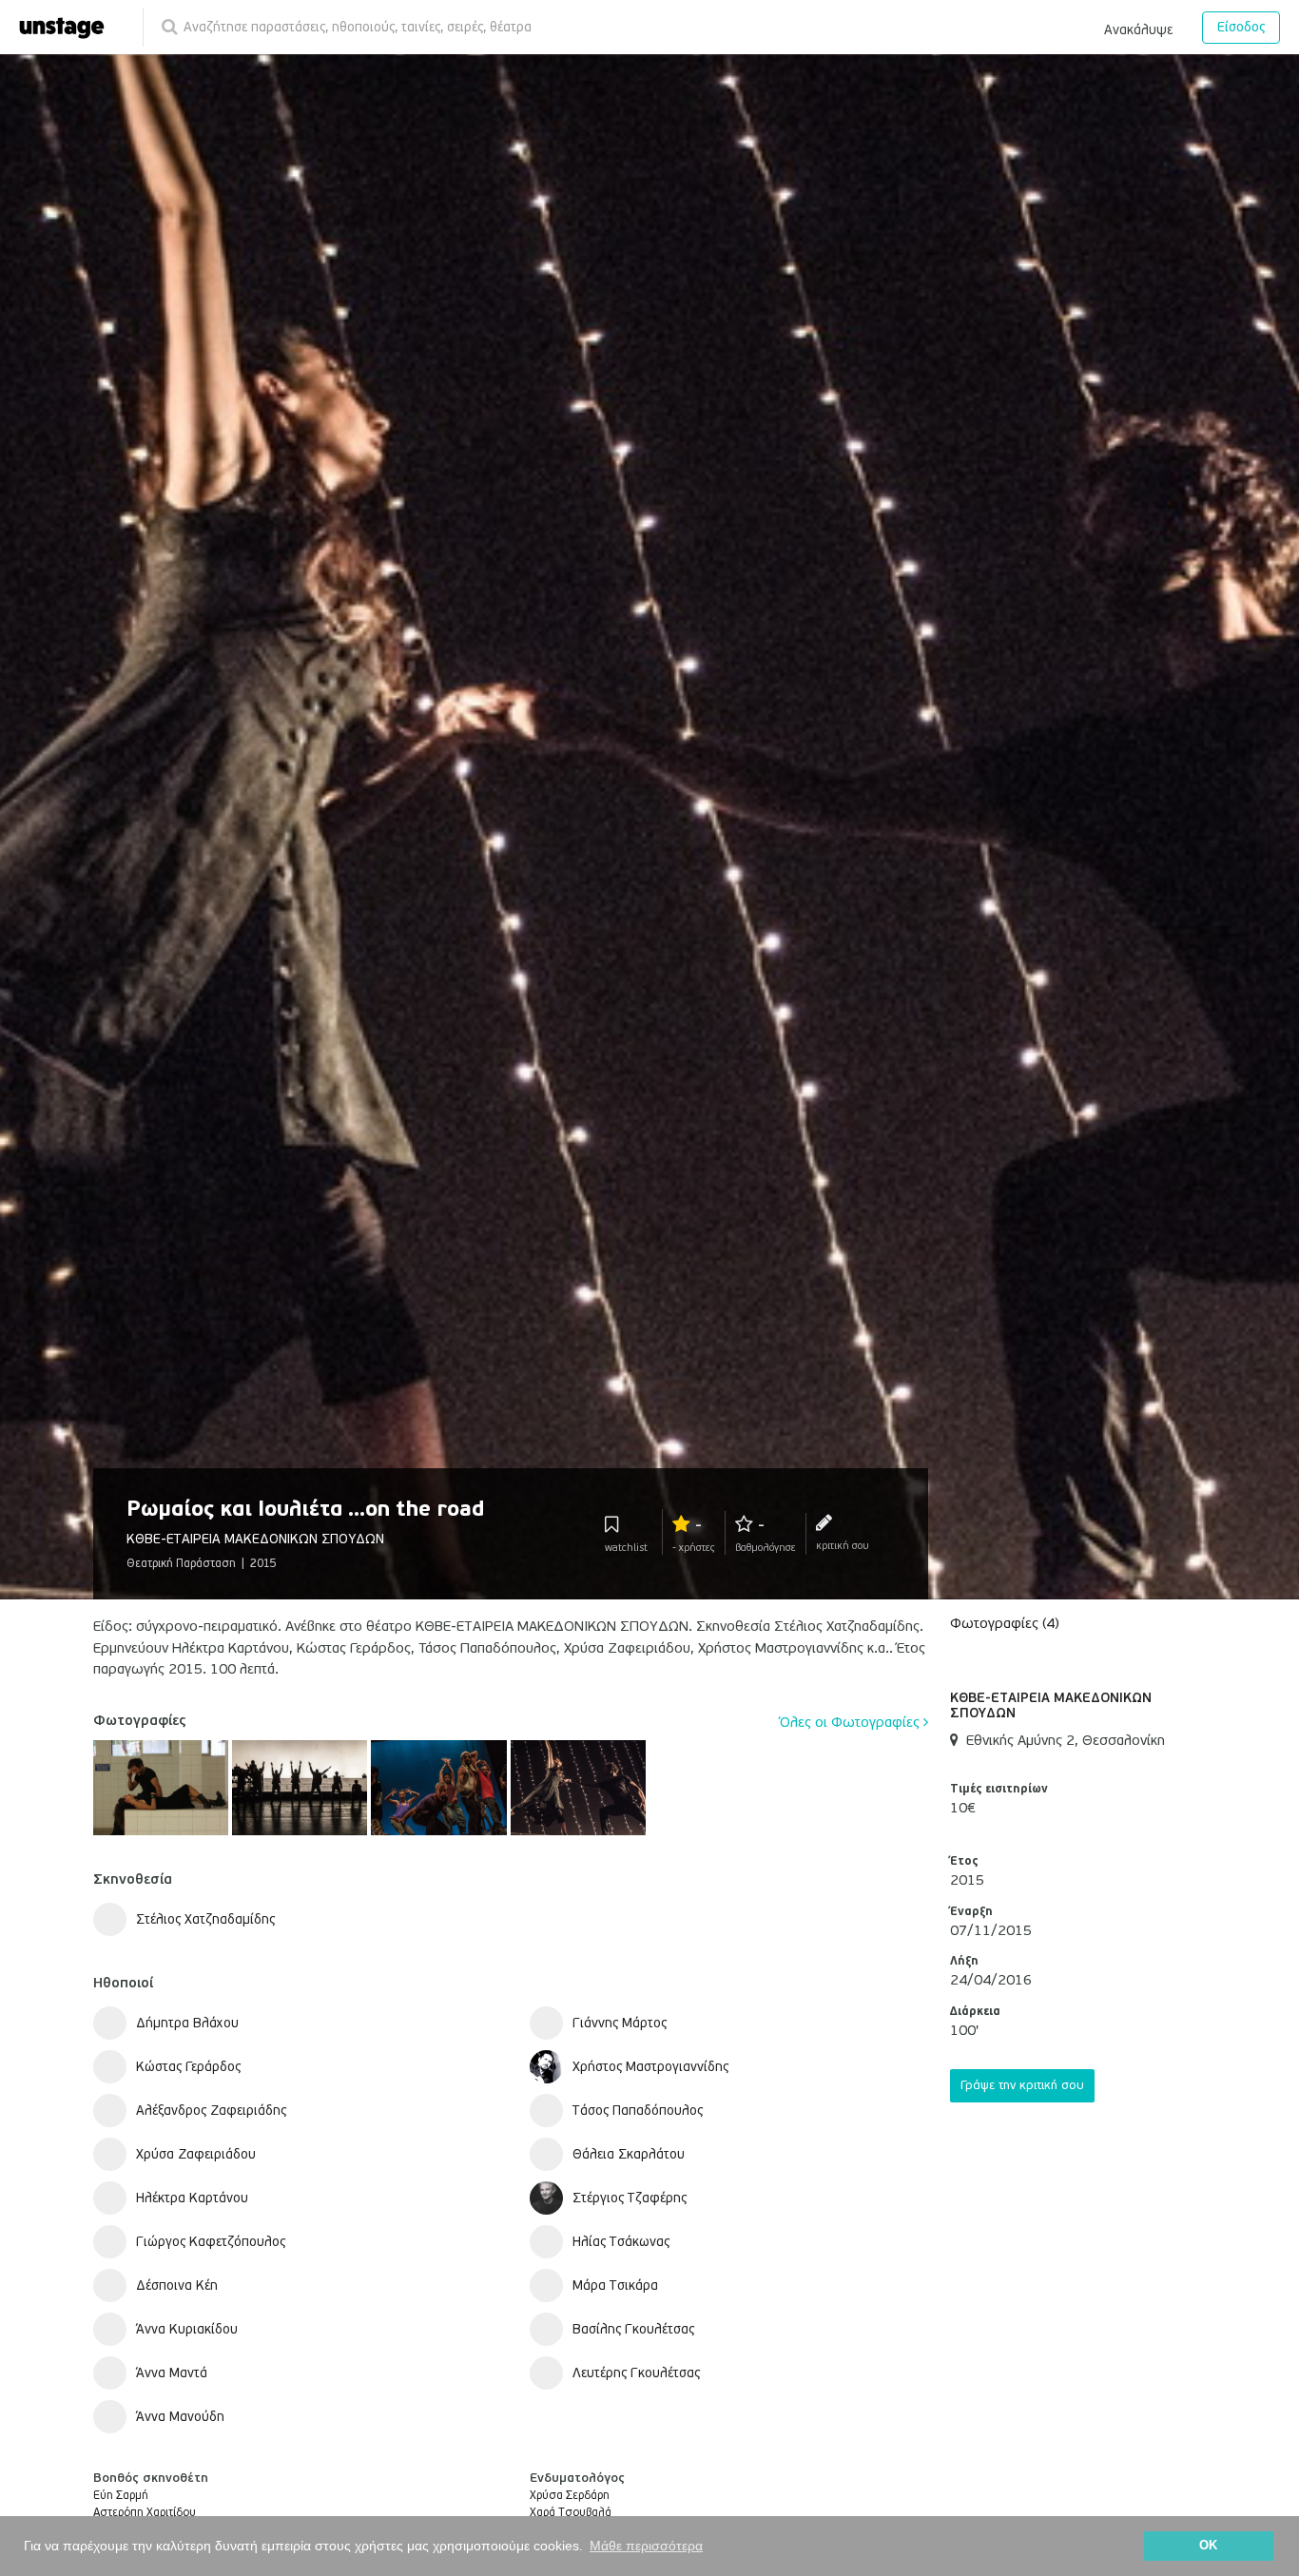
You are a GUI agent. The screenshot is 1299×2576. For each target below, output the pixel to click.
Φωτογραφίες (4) (1005, 1623)
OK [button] (1208, 2546)
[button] (1138, 27)
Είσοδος (1241, 27)
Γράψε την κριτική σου (1022, 2085)
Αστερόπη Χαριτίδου (145, 2513)
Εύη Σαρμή (121, 2496)
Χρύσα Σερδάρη (570, 2496)
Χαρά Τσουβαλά (571, 2513)
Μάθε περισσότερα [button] (646, 2546)
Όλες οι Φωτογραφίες (852, 1722)
